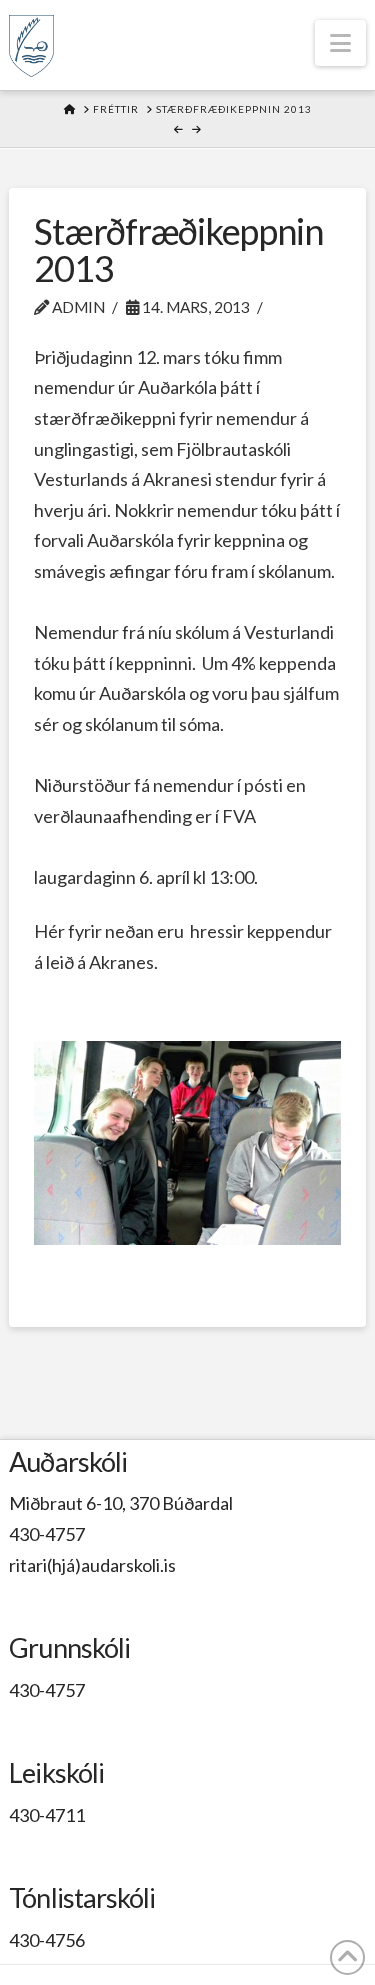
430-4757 (47, 1534)
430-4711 (47, 1815)
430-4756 (47, 1940)
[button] (340, 43)
